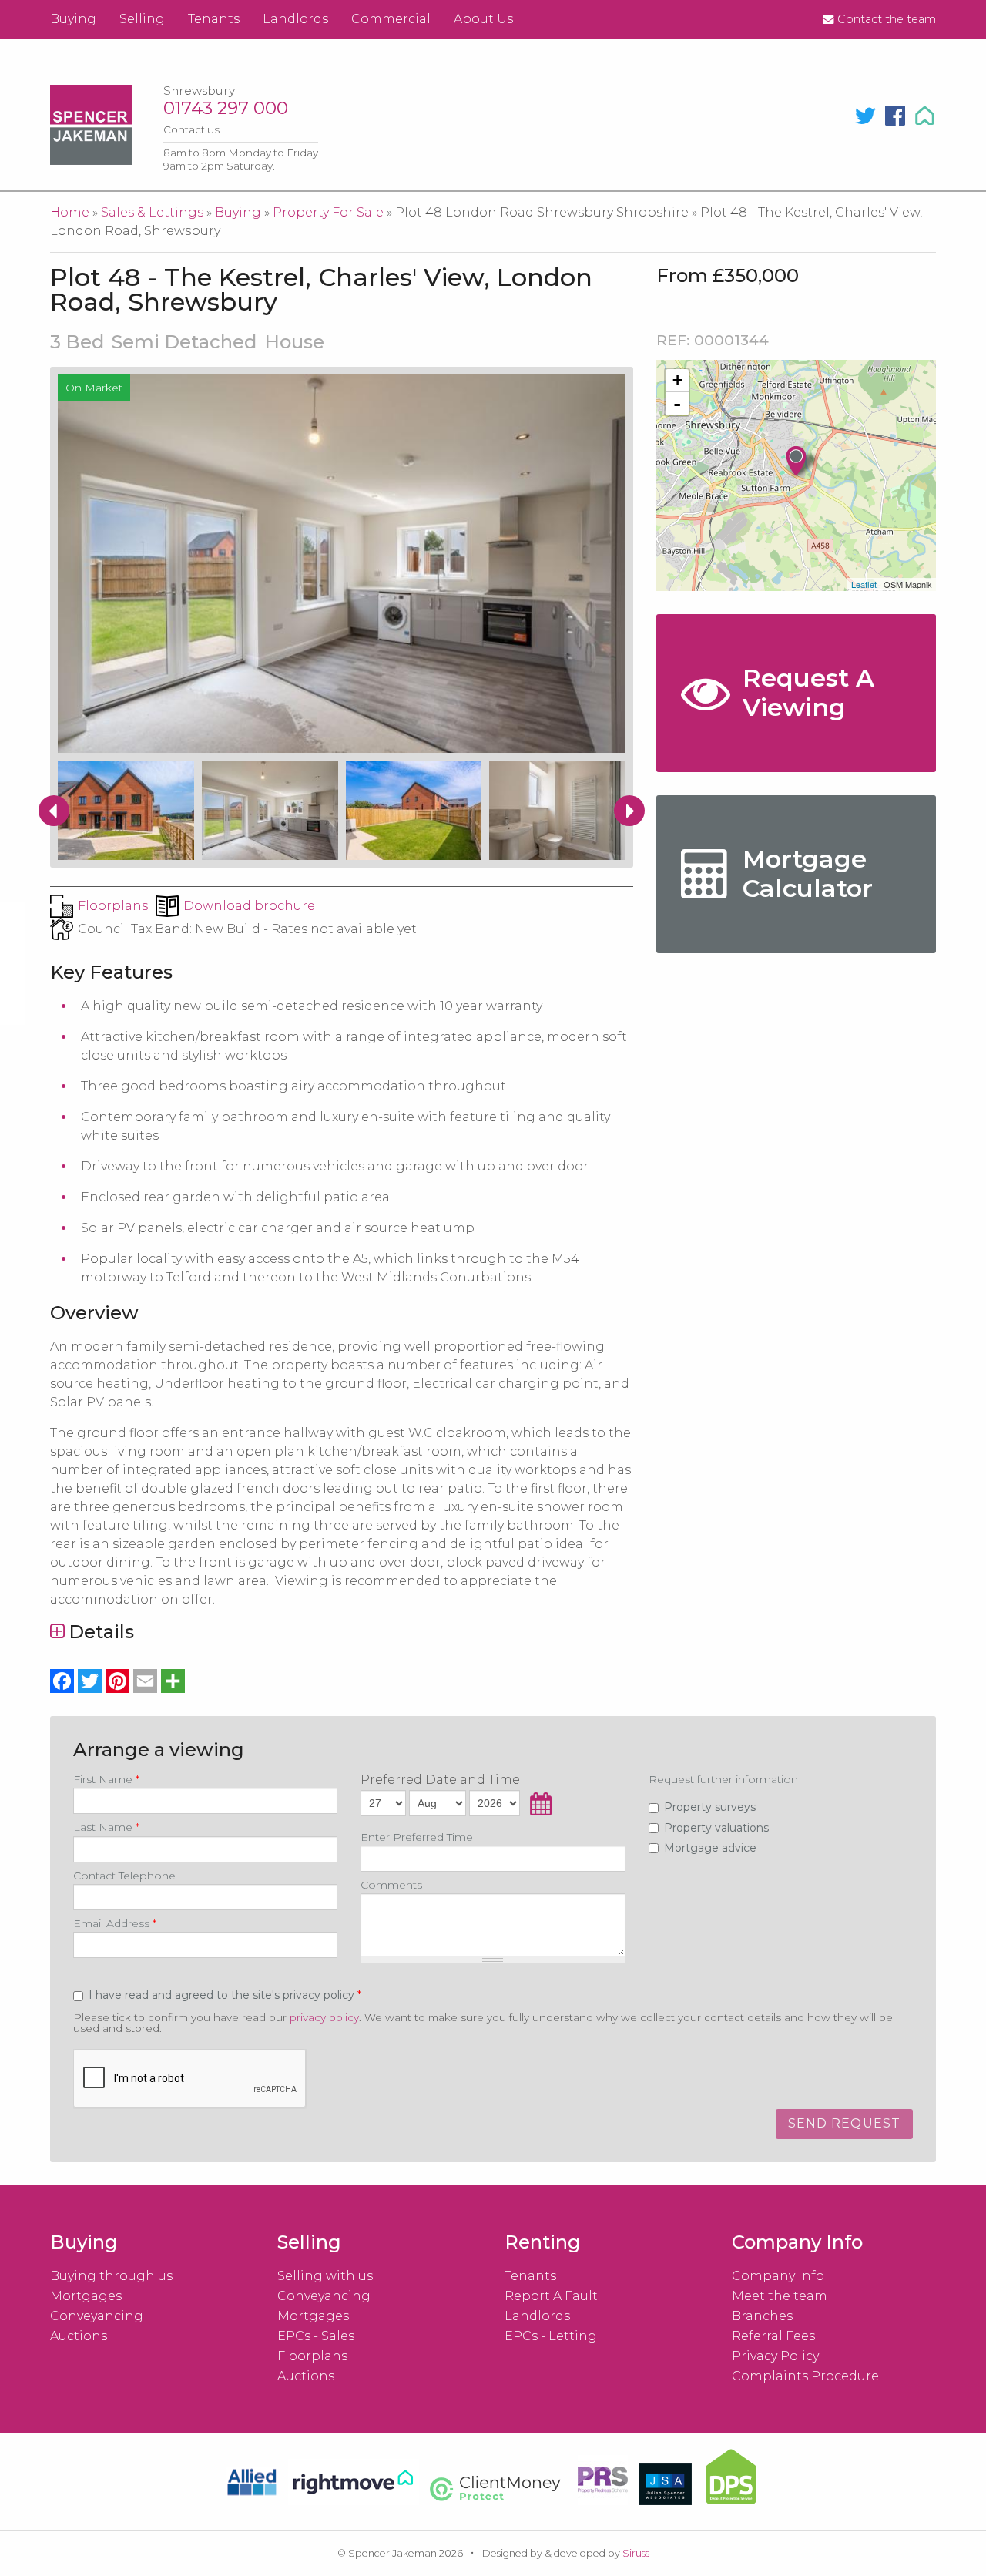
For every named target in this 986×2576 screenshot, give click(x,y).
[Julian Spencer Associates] (665, 2487)
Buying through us (111, 2276)
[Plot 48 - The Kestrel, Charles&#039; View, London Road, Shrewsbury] (803, 462)
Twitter (865, 116)
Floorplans (113, 906)
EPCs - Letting (551, 2336)
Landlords (295, 19)
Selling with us (325, 2276)
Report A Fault (551, 2296)
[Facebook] (62, 1681)
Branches (762, 2316)
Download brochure (249, 906)
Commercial (391, 19)
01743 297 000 (226, 108)
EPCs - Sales (316, 2336)
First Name (106, 1779)
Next (629, 811)
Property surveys (710, 1807)
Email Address (115, 1923)
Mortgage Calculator (808, 873)
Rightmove (927, 116)
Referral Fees (773, 2336)
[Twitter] (90, 1681)
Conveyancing (97, 2316)
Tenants (214, 19)
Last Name (106, 1827)
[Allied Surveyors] (252, 2485)
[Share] (173, 1681)
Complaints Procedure (805, 2376)
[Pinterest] (118, 1681)
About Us (483, 19)
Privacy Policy (775, 2356)
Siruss (636, 2553)
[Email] (146, 1681)
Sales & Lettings (152, 212)
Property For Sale (328, 212)
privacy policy (324, 2017)
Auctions (79, 2336)
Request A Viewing (808, 692)
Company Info (778, 2276)
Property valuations (716, 1828)
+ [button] (677, 380)
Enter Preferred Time (417, 1837)
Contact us (191, 129)
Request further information (723, 1779)
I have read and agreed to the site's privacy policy (223, 1995)
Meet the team (780, 2296)
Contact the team (887, 19)
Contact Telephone (124, 1876)
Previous (54, 811)
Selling (142, 19)
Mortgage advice (710, 1848)
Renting (543, 2242)
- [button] (677, 404)
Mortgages (86, 2296)
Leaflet (864, 584)
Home (70, 212)
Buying (73, 19)
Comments (391, 1885)
